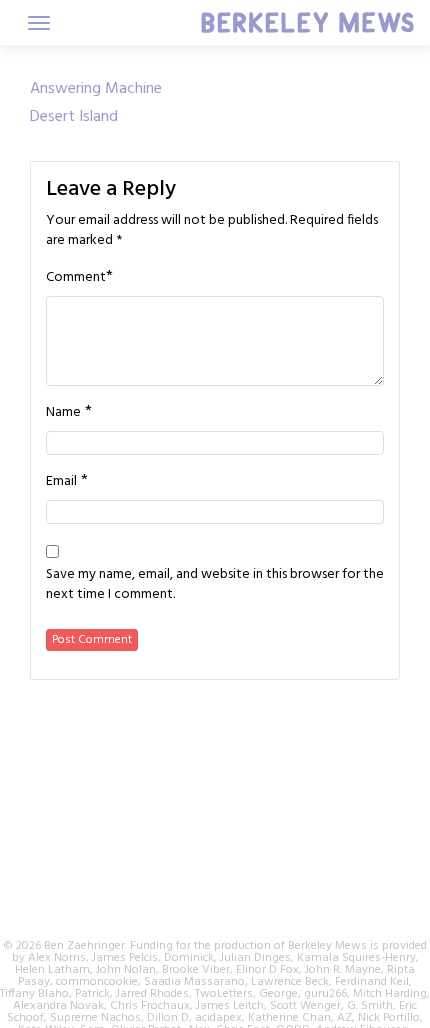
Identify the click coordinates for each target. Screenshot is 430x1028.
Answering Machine (96, 89)
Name (63, 413)
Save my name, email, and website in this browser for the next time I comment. (215, 585)
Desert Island (74, 117)
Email (61, 482)
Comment (76, 278)
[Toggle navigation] (39, 23)
